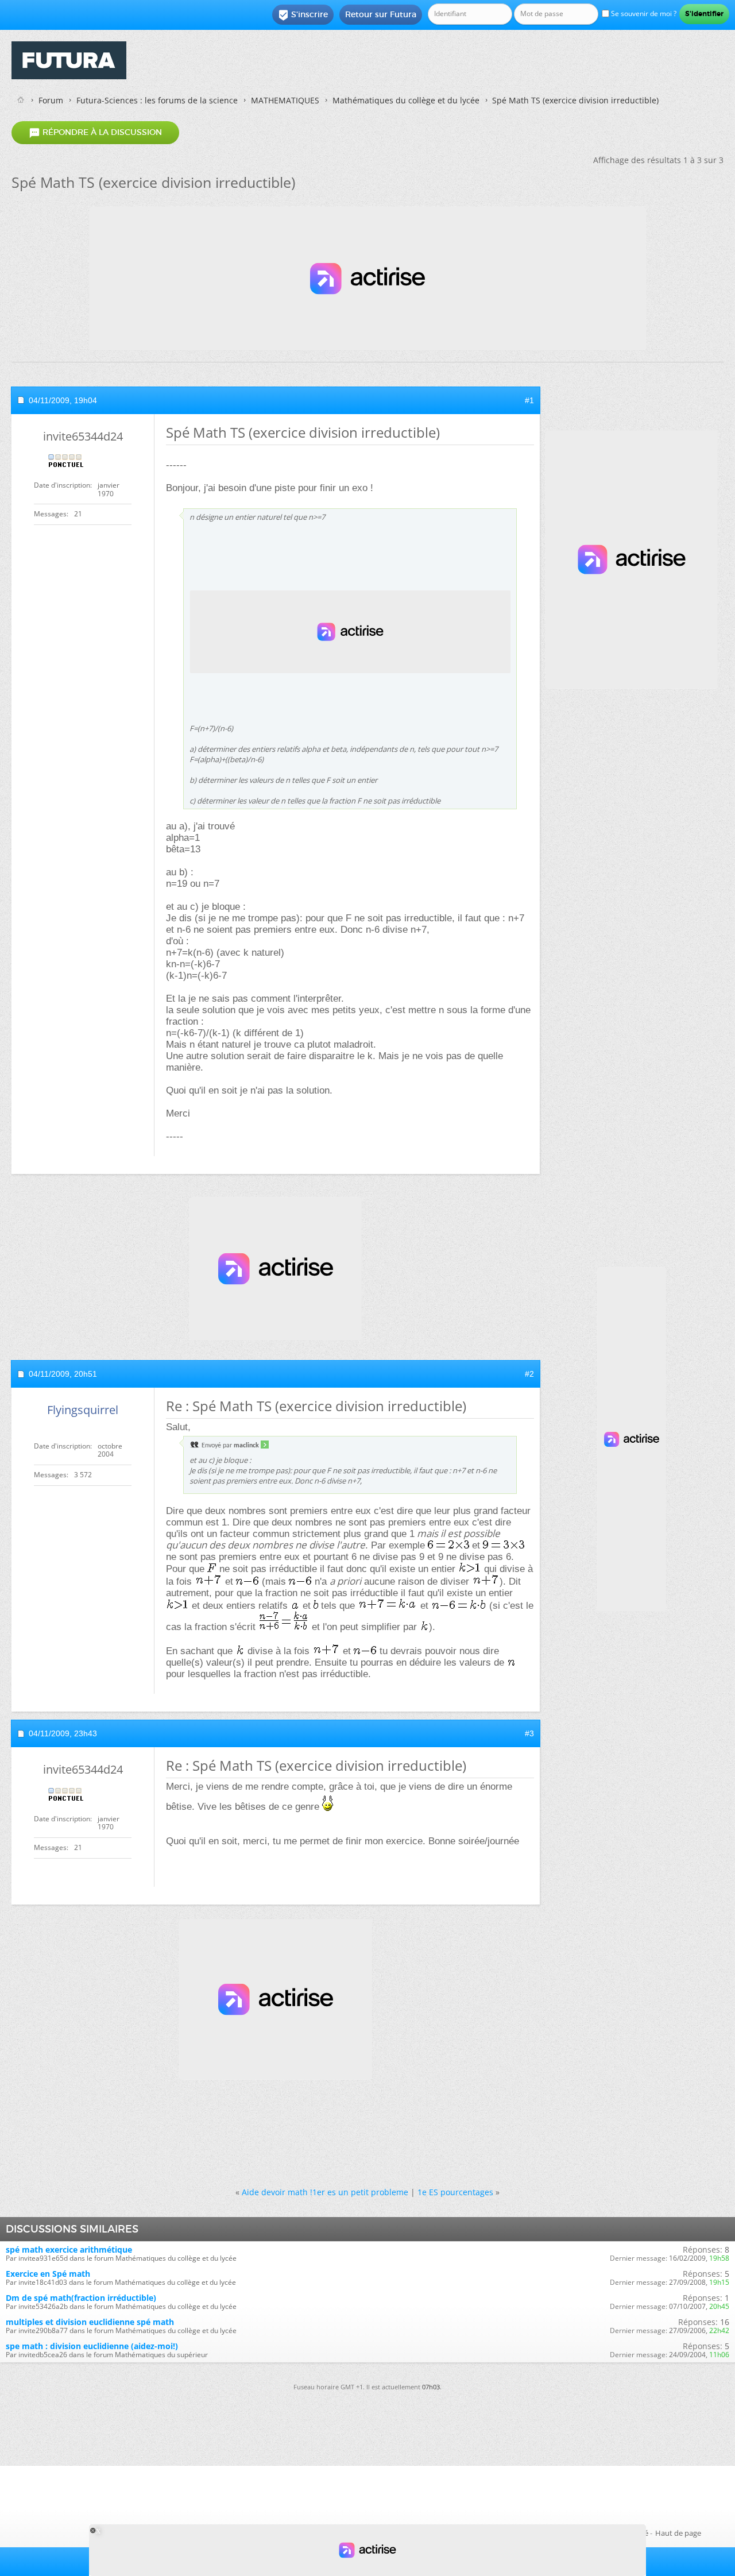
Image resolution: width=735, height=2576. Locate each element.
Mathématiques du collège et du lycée (406, 100)
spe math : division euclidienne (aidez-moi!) (92, 2346)
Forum (51, 100)
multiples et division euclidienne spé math (90, 2322)
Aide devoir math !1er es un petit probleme (325, 2192)
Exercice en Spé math (48, 2274)
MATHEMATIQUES (285, 100)
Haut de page (678, 2533)
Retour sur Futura (381, 14)
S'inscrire (303, 15)
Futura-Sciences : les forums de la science (157, 100)
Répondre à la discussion (95, 133)
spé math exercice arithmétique (69, 2249)
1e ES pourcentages (455, 2192)
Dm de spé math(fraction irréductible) (81, 2298)
